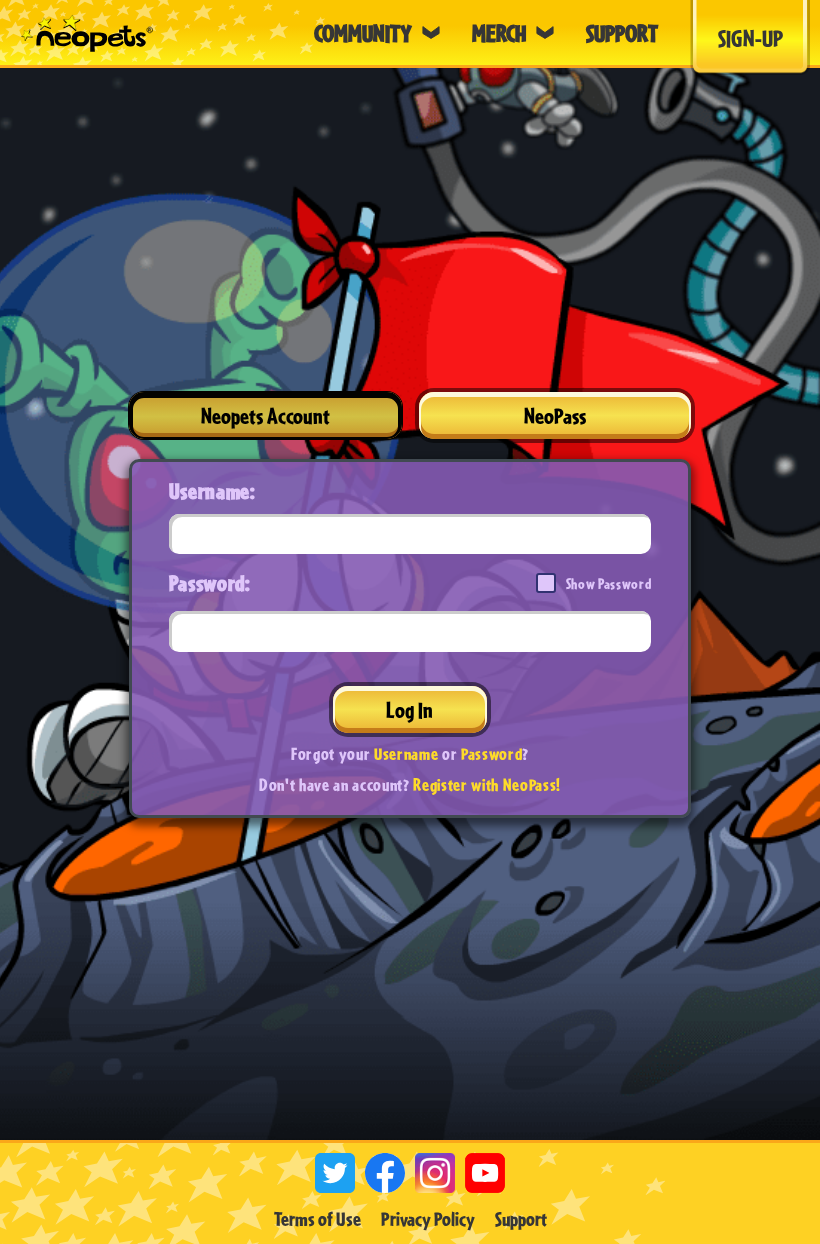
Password (491, 753)
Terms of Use (317, 1219)
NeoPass (555, 415)
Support (521, 1219)
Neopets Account (265, 415)
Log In (409, 709)
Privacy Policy (428, 1219)
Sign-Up (750, 38)
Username (406, 753)
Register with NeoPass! (487, 784)
